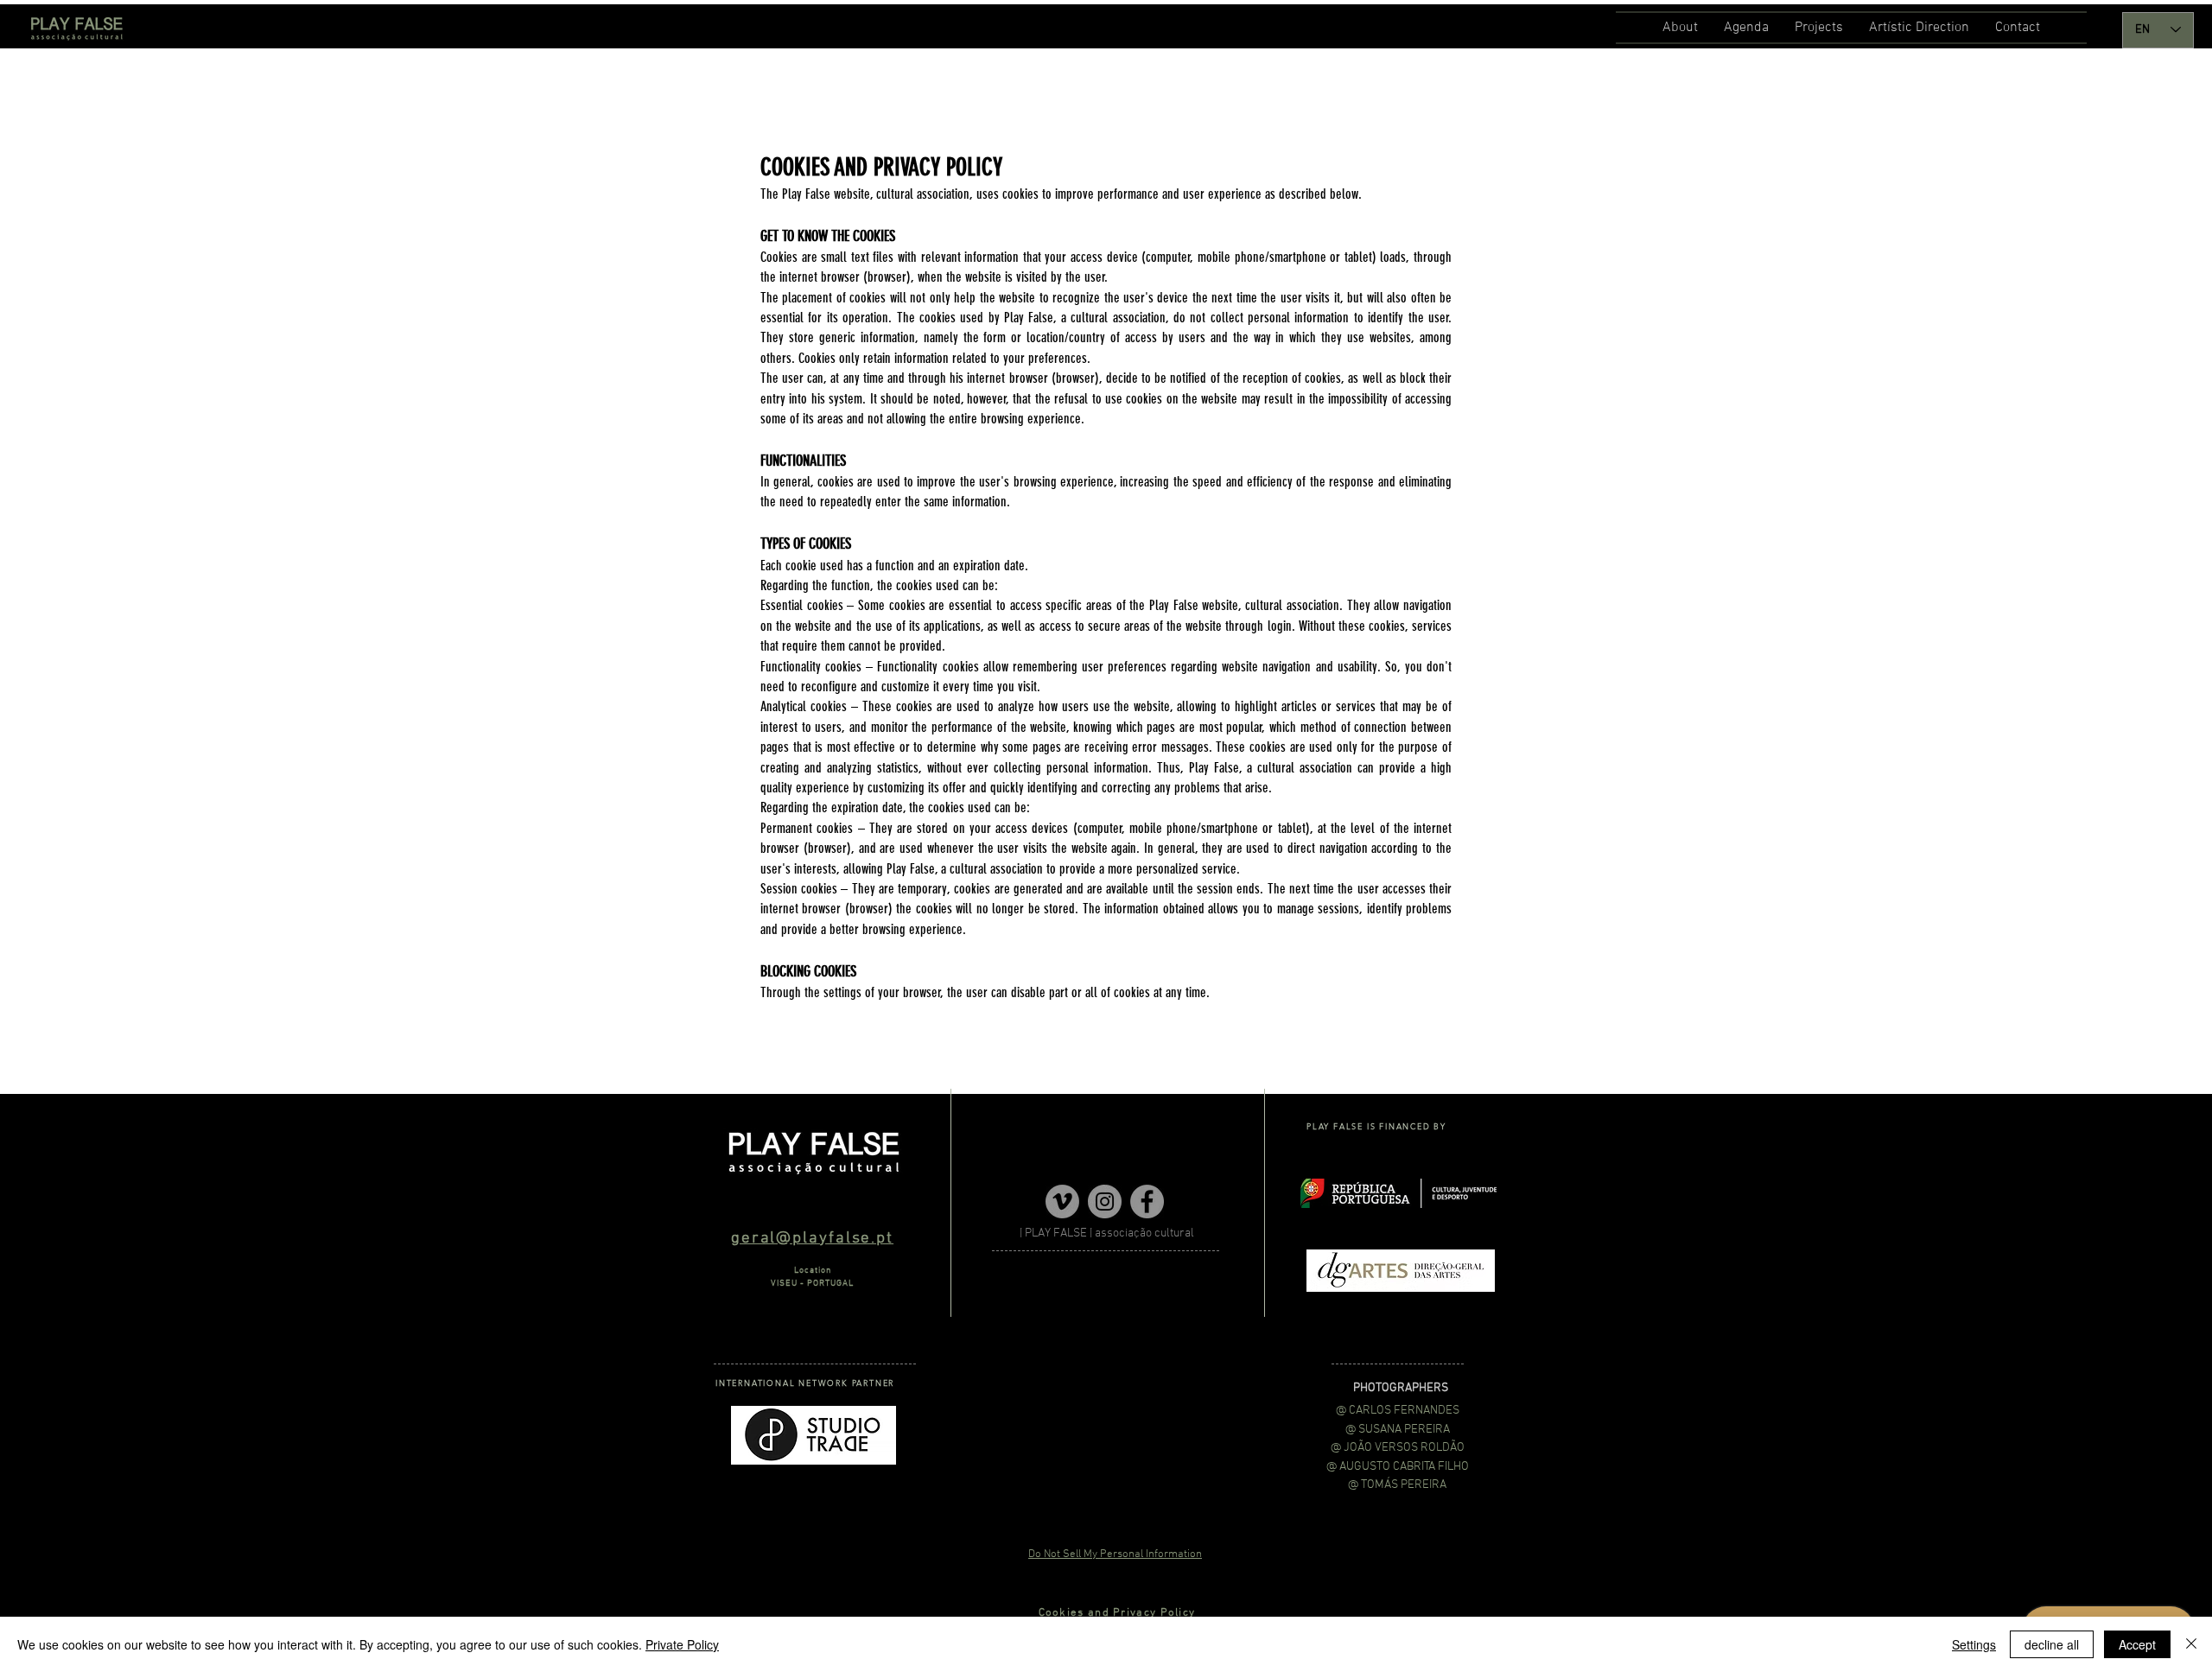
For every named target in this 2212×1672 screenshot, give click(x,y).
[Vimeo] (1062, 1202)
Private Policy (682, 1644)
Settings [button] (1974, 1644)
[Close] (2191, 1644)
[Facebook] (1147, 1202)
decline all (2052, 1644)
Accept (2137, 1644)
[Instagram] (1105, 1202)
